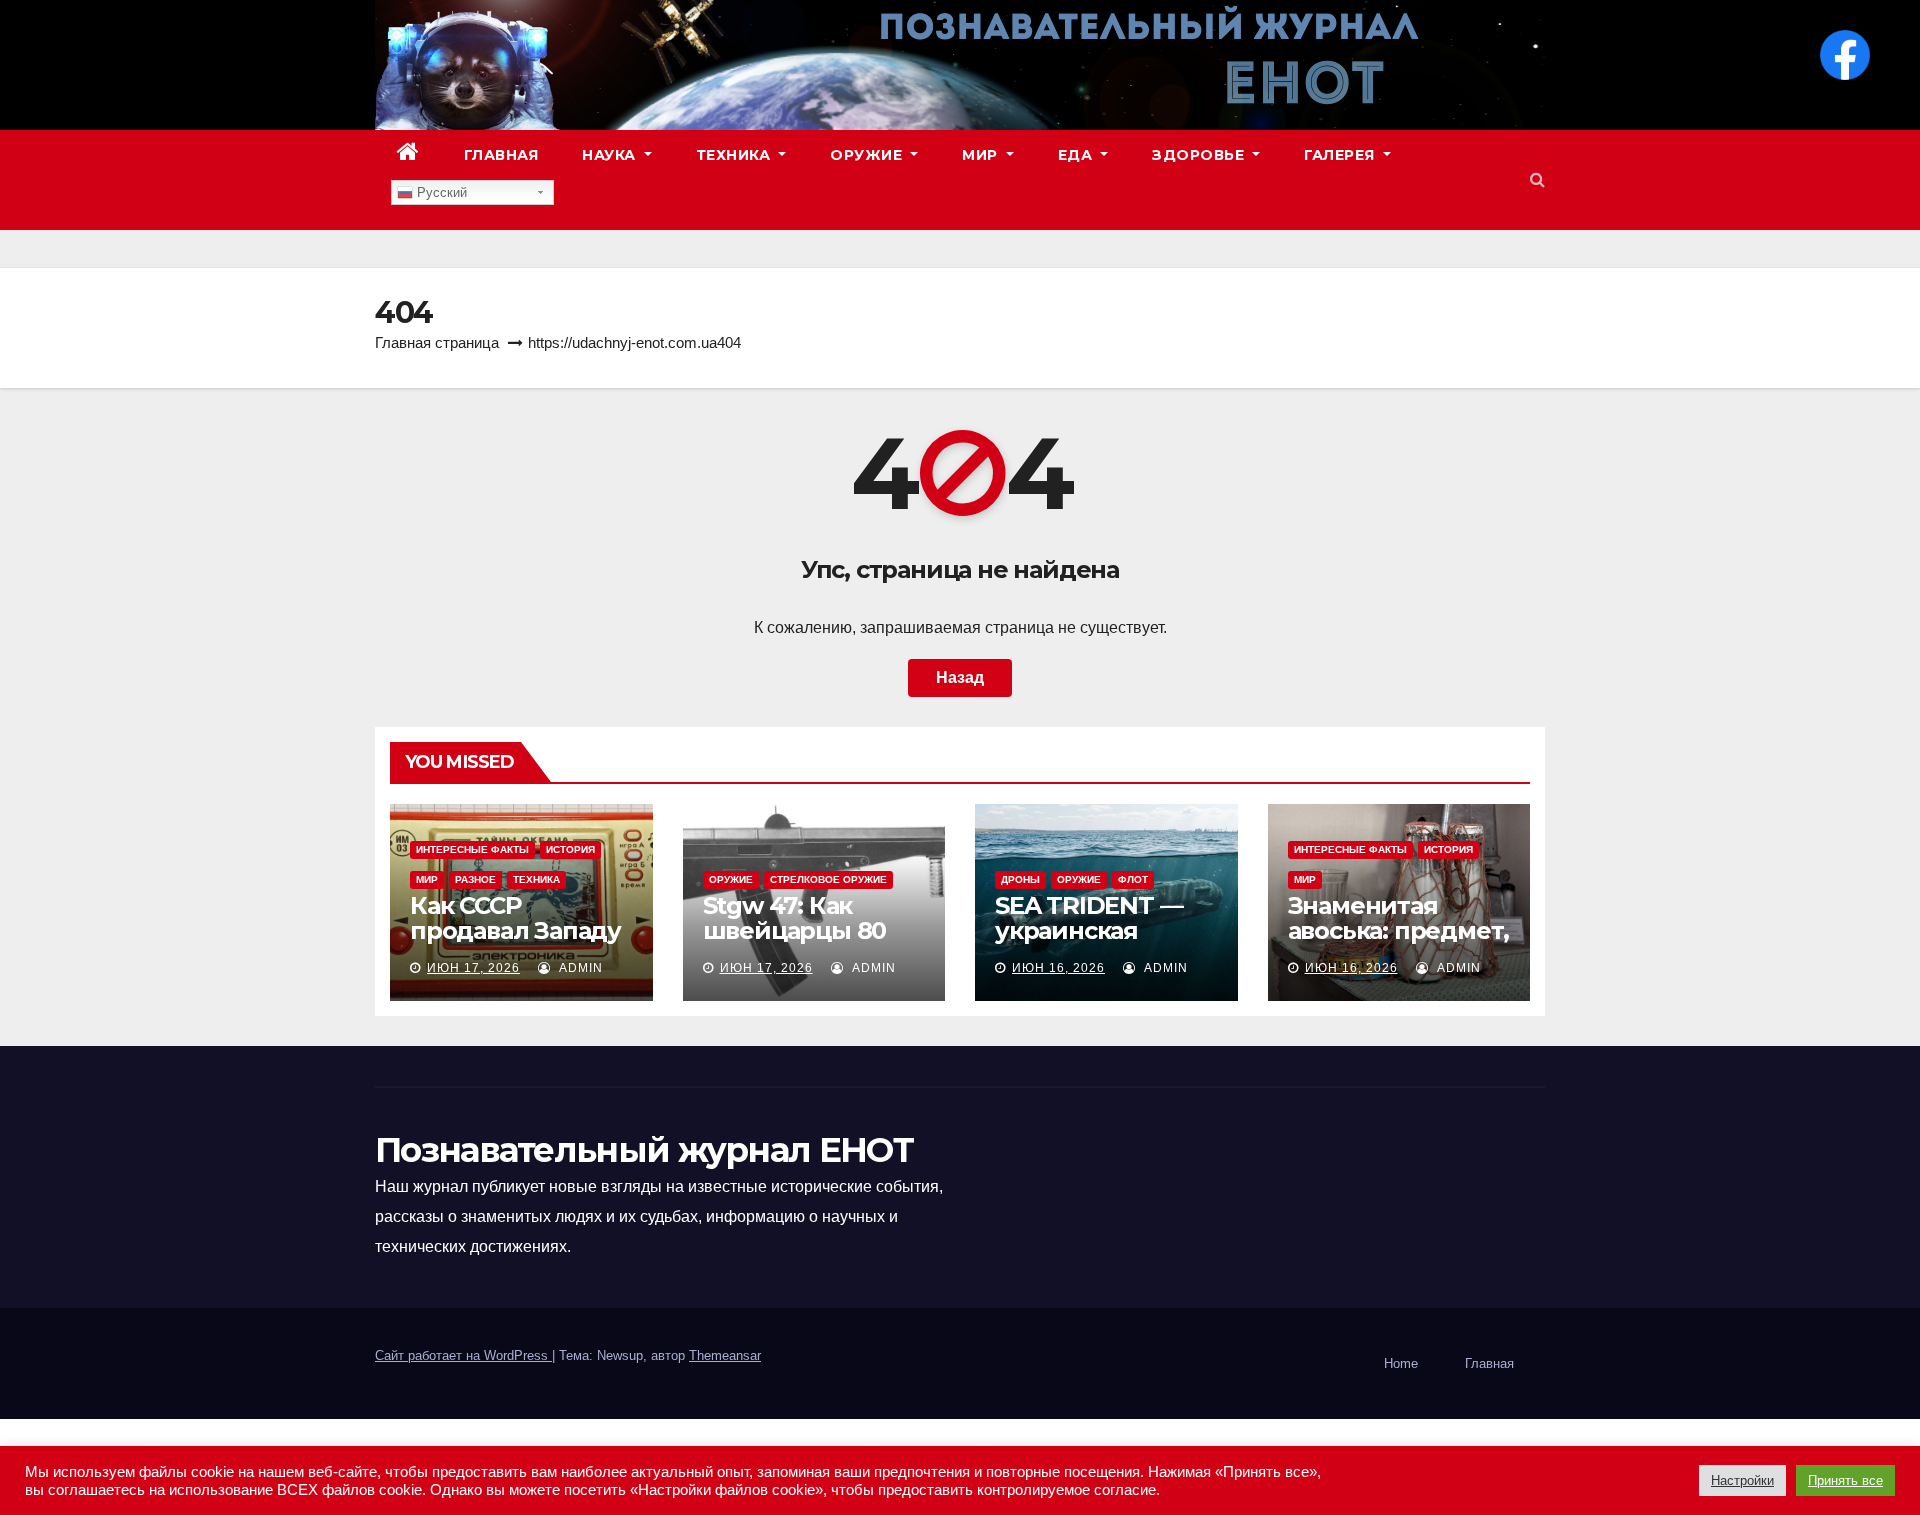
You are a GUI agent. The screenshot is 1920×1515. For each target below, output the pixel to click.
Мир (982, 155)
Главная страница (437, 342)
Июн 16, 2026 (1058, 968)
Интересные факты (472, 849)
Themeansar (725, 1355)
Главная (501, 155)
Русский (440, 192)
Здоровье (1200, 155)
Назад (960, 677)
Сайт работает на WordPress (463, 1355)
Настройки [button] (1742, 1480)
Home (1401, 1363)
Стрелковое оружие (828, 879)
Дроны (1020, 879)
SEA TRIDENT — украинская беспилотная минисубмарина (1096, 943)
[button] (1537, 179)
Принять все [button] (1845, 1480)
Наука (611, 155)
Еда (1077, 155)
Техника (735, 155)
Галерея (1341, 155)
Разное (475, 879)
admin (579, 968)
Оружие (868, 155)
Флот (1133, 879)
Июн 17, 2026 (473, 968)
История (570, 849)
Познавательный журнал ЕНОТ (644, 1150)
